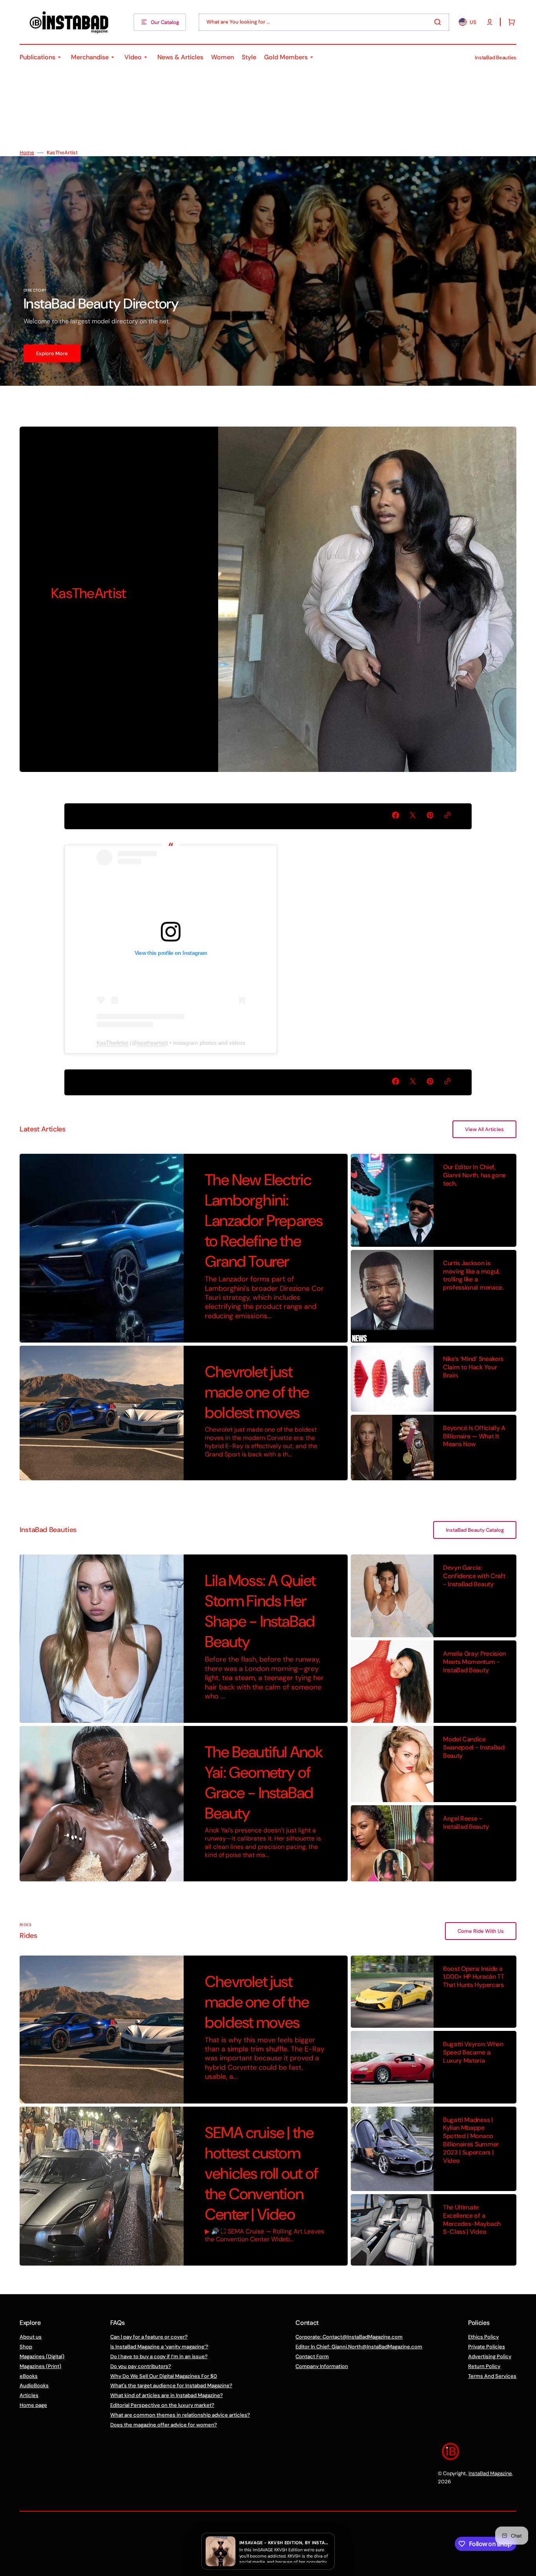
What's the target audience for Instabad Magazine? (171, 2385)
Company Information (322, 2366)
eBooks (29, 2376)
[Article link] (184, 1248)
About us (31, 2337)
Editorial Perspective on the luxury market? (162, 2405)
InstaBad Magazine (490, 2473)
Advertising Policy (490, 2356)
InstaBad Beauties (496, 57)
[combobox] (324, 22)
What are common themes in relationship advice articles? (180, 2415)
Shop (26, 2347)
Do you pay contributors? (141, 2366)
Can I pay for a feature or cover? (149, 2337)
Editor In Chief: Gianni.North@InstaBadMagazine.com (359, 2347)
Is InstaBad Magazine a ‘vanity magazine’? (159, 2347)
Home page (33, 2405)
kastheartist (152, 1043)
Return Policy (484, 2366)
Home (27, 153)
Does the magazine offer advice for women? (164, 2425)
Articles (29, 2395)
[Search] (439, 22)
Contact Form (312, 2356)
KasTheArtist (112, 1043)
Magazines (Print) (40, 2366)
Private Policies (487, 2347)
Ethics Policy (483, 2337)
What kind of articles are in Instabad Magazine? (167, 2395)
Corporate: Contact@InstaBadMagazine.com (349, 2337)
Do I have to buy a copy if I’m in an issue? (159, 2356)
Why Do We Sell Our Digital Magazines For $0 (164, 2376)
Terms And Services (492, 2376)
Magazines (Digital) (42, 2356)
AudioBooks (34, 2385)
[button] (490, 22)
